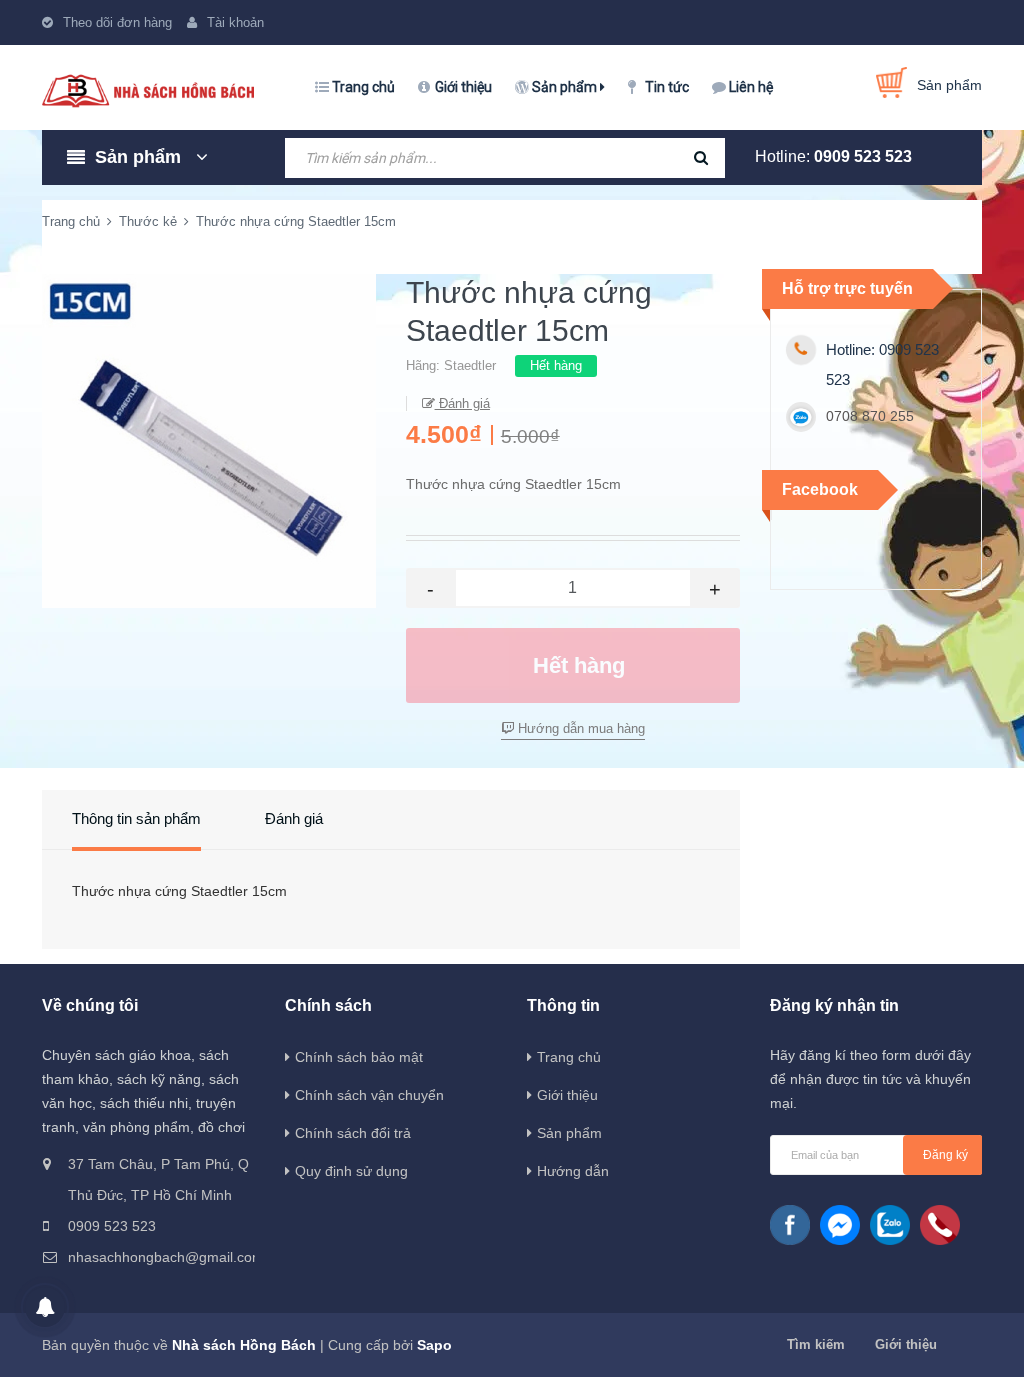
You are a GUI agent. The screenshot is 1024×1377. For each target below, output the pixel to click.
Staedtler (470, 365)
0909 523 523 (863, 156)
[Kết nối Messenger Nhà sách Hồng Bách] (840, 1225)
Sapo (434, 1345)
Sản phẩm (566, 87)
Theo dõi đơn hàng (117, 22)
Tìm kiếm (816, 1344)
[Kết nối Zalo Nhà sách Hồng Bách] (890, 1225)
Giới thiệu (463, 87)
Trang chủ (363, 87)
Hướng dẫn (573, 1171)
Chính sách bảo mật (359, 1057)
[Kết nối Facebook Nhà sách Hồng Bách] (790, 1225)
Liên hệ (751, 87)
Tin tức (667, 87)
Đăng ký (945, 1155)
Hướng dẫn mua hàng (579, 728)
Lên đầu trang (945, 1340)
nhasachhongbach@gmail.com (161, 1257)
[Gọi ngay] (940, 1225)
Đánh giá (462, 403)
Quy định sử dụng (351, 1171)
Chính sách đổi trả (353, 1133)
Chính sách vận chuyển (369, 1095)
